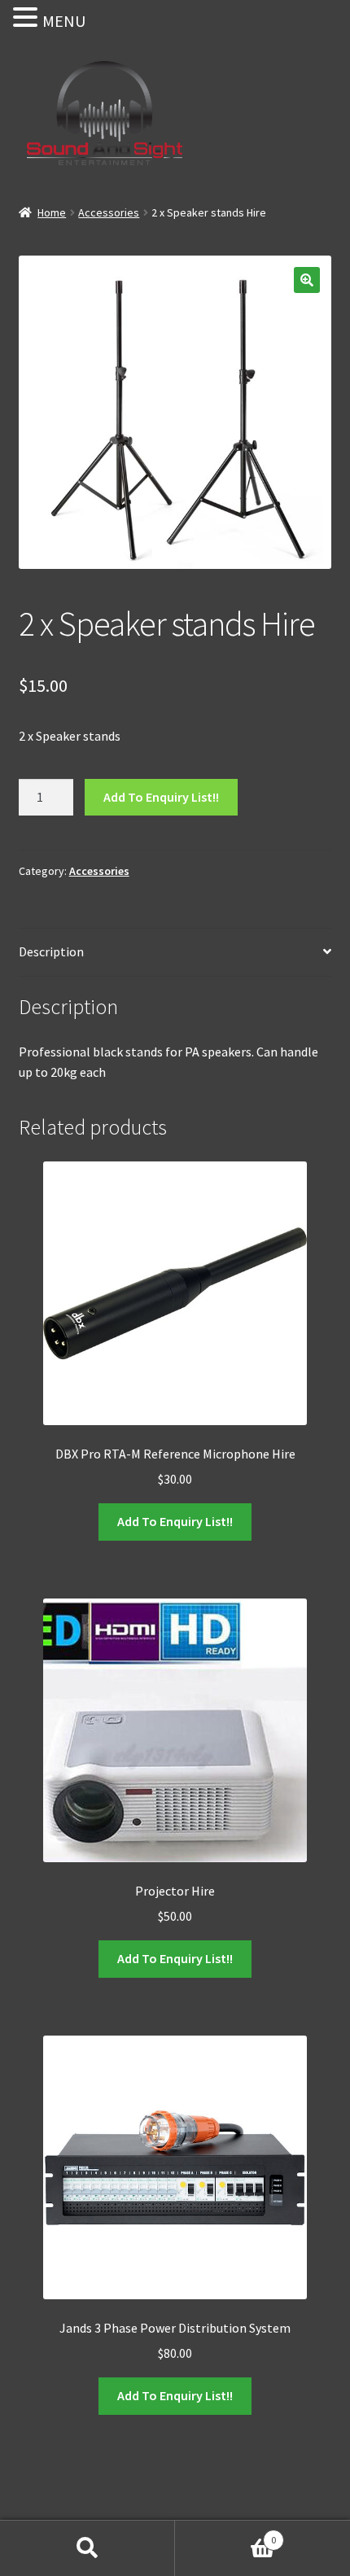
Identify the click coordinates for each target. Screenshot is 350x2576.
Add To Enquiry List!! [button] (175, 1521)
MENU (64, 21)
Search (87, 2548)
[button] (307, 280)
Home (52, 212)
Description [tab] (51, 951)
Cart (225, 2534)
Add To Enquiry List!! (161, 797)
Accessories (109, 212)
